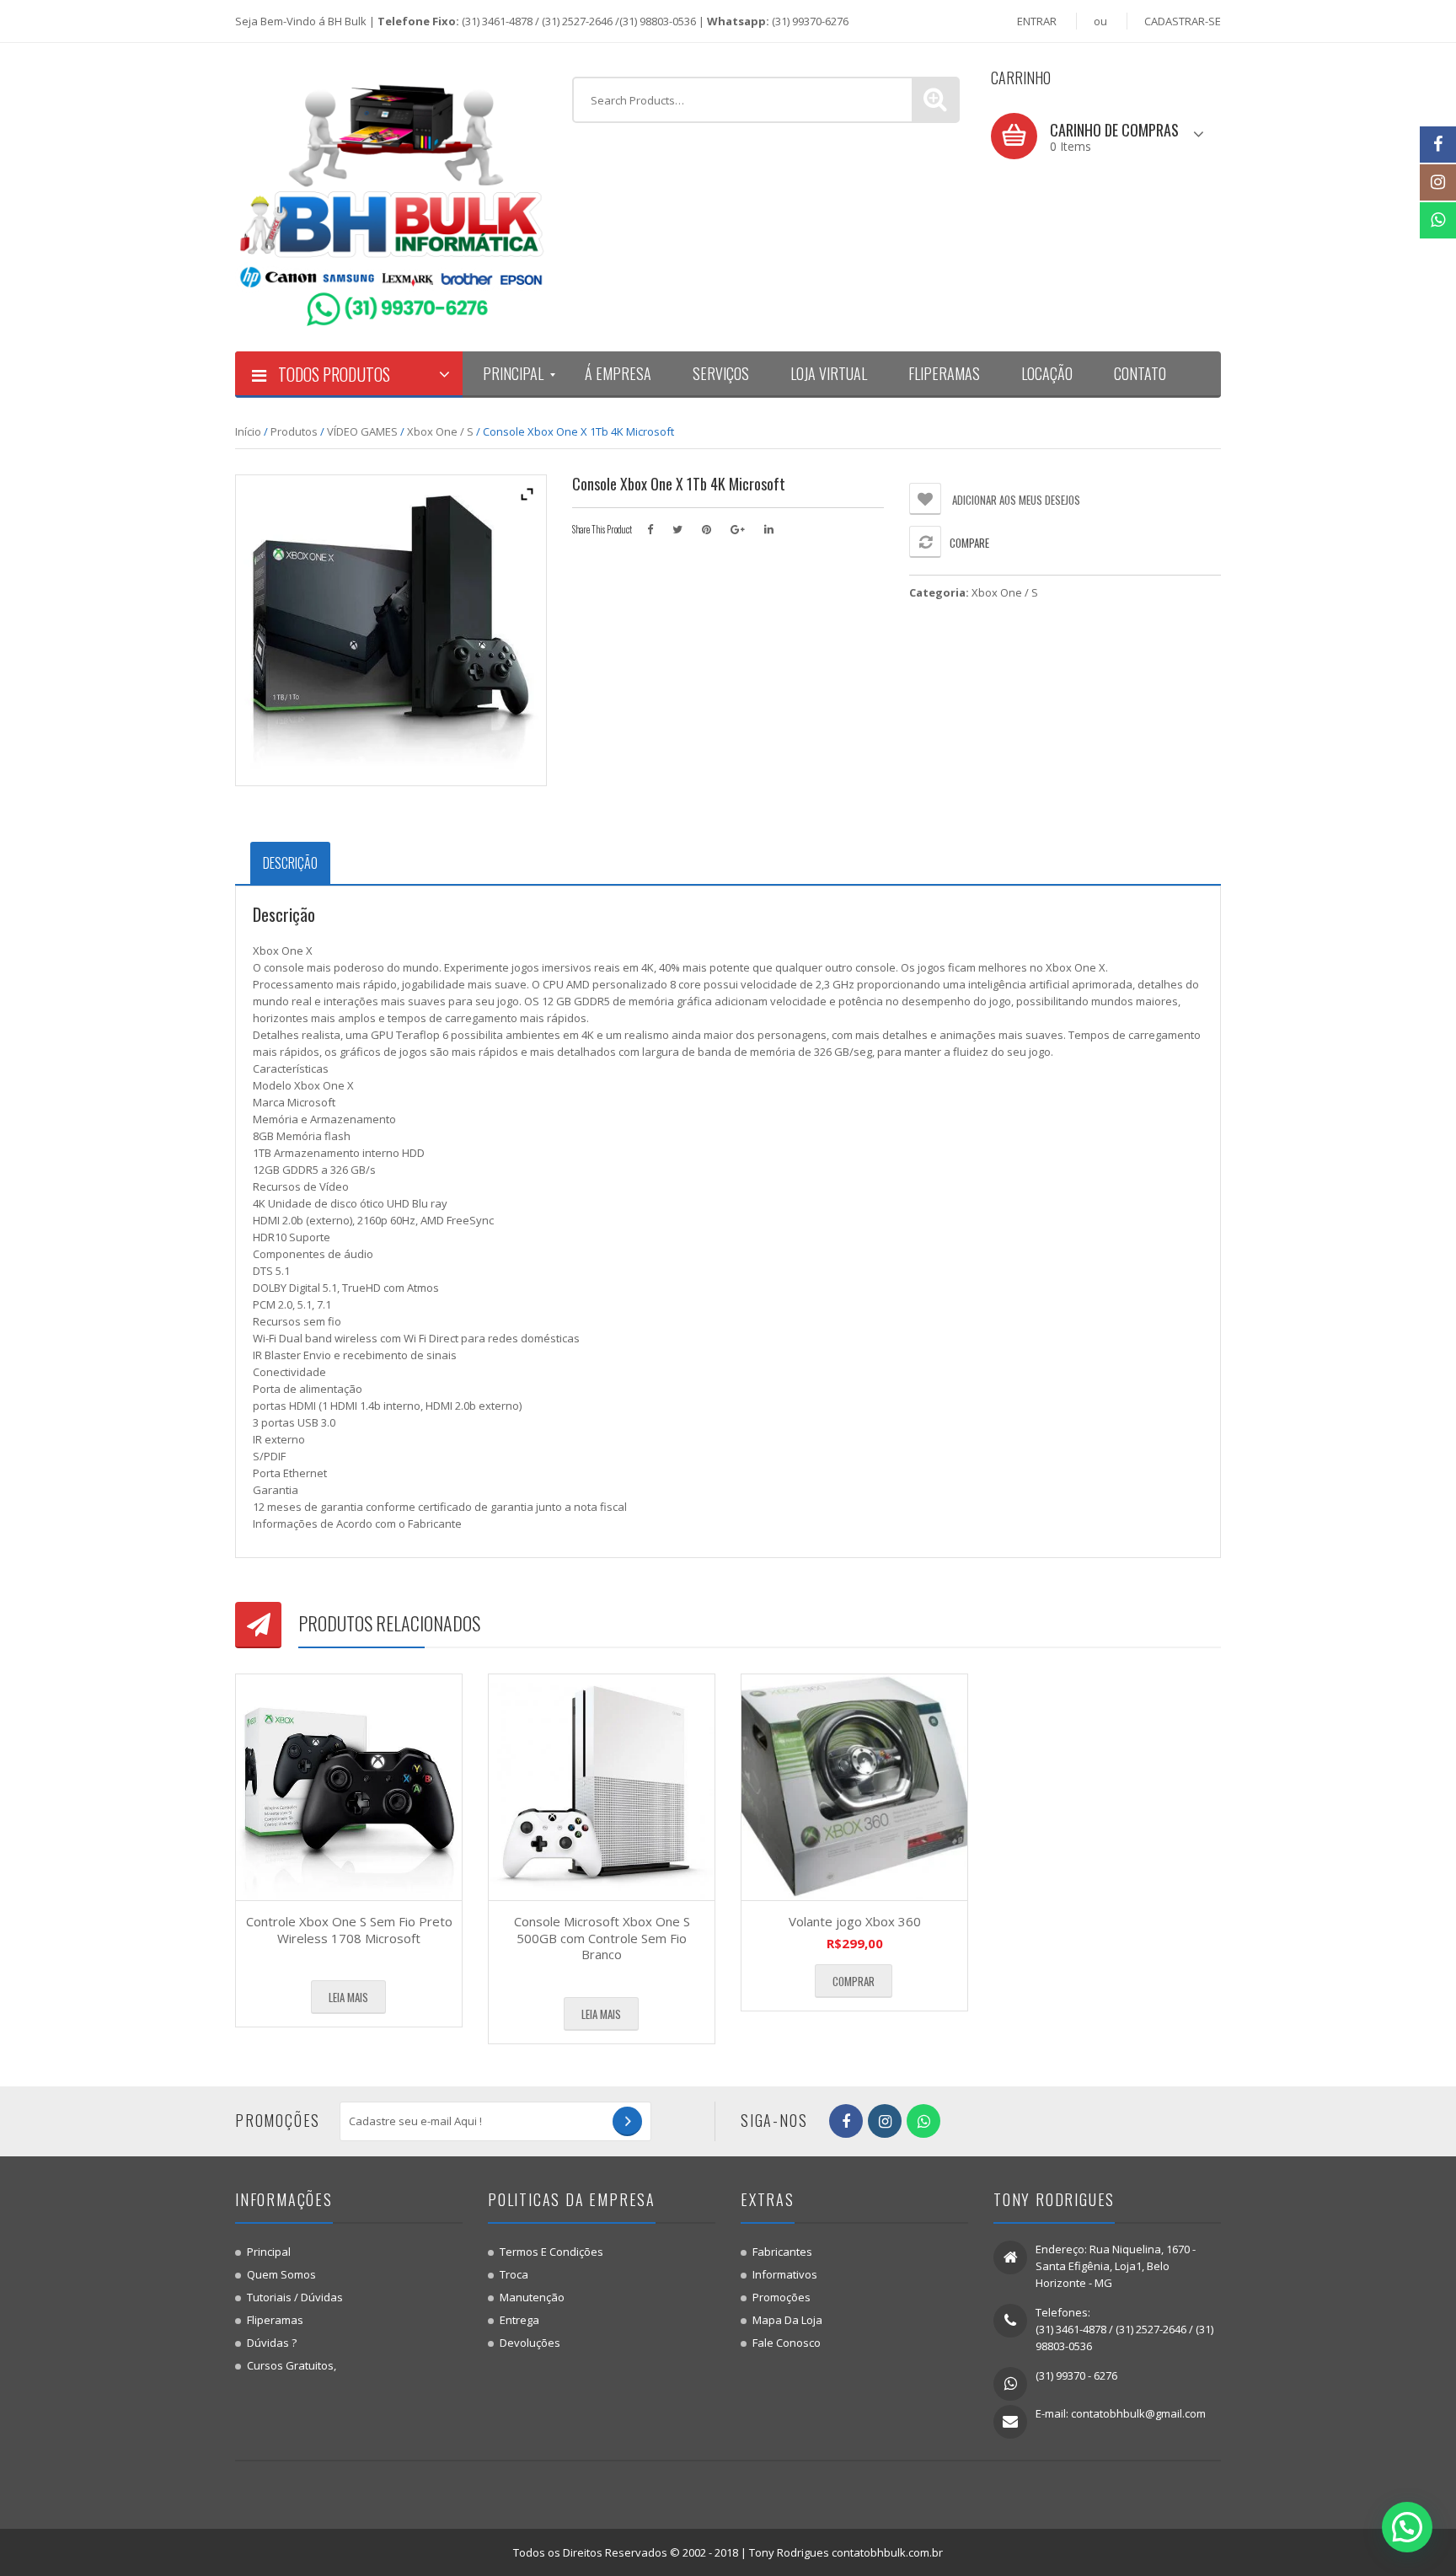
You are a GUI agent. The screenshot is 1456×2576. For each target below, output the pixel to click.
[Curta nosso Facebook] (1438, 145)
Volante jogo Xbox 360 (855, 1921)
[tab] (290, 863)
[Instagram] (1438, 182)
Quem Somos (281, 2274)
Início (248, 431)
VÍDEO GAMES (362, 431)
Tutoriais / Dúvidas (295, 2297)
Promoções (782, 2297)
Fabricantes (782, 2252)
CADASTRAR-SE (1183, 21)
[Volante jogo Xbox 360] (854, 1787)
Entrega (519, 2320)
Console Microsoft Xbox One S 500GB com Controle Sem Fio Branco (602, 1938)
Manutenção (532, 2297)
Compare (969, 543)
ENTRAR (1037, 21)
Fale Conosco (787, 2343)
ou (1100, 21)
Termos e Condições (551, 2252)
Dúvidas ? (272, 2343)
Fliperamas (275, 2320)
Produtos (294, 431)
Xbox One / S (440, 431)
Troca (514, 2274)
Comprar (854, 1981)
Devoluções (530, 2343)
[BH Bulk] (391, 196)
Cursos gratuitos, (292, 2365)
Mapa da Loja (787, 2320)
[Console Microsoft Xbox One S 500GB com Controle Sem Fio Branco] (602, 1787)
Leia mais (348, 1997)
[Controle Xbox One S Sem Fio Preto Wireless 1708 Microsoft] (349, 1787)
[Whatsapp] (1438, 220)
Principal (269, 2252)
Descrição (290, 863)
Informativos (785, 2274)
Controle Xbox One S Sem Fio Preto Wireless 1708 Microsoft (349, 1930)
